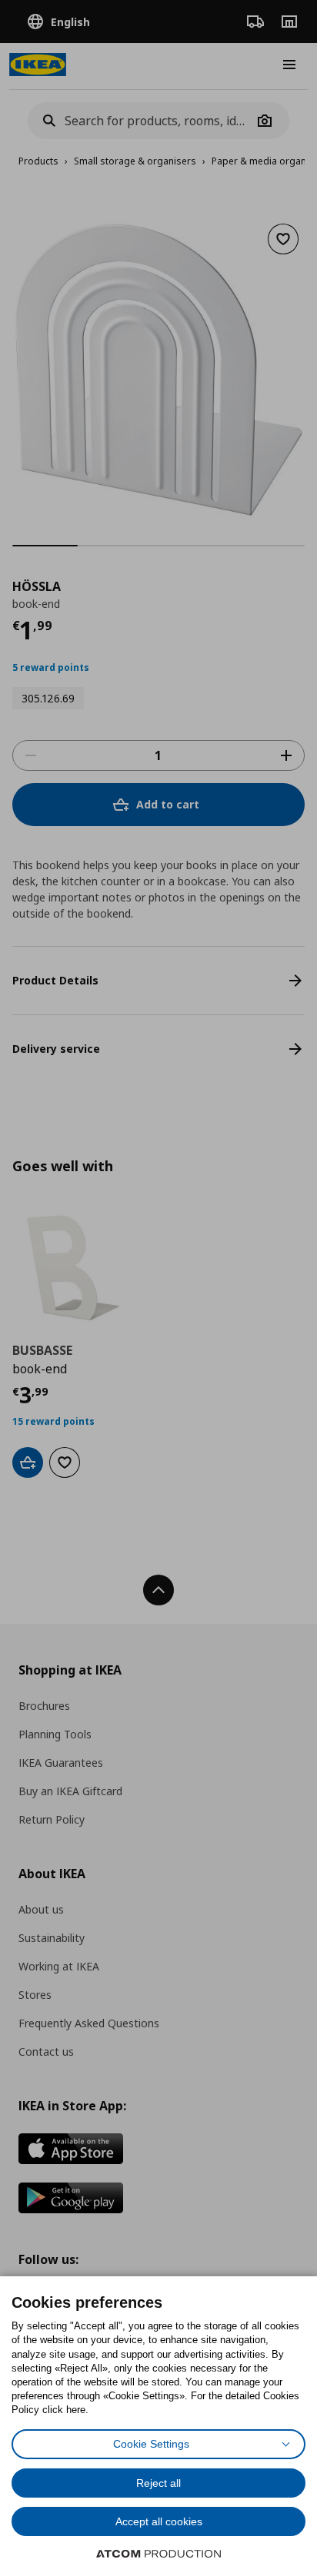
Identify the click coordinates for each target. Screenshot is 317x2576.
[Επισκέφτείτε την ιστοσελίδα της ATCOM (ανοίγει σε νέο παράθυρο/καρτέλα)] (158, 2554)
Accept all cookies (159, 2521)
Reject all (158, 2483)
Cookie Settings (151, 2444)
